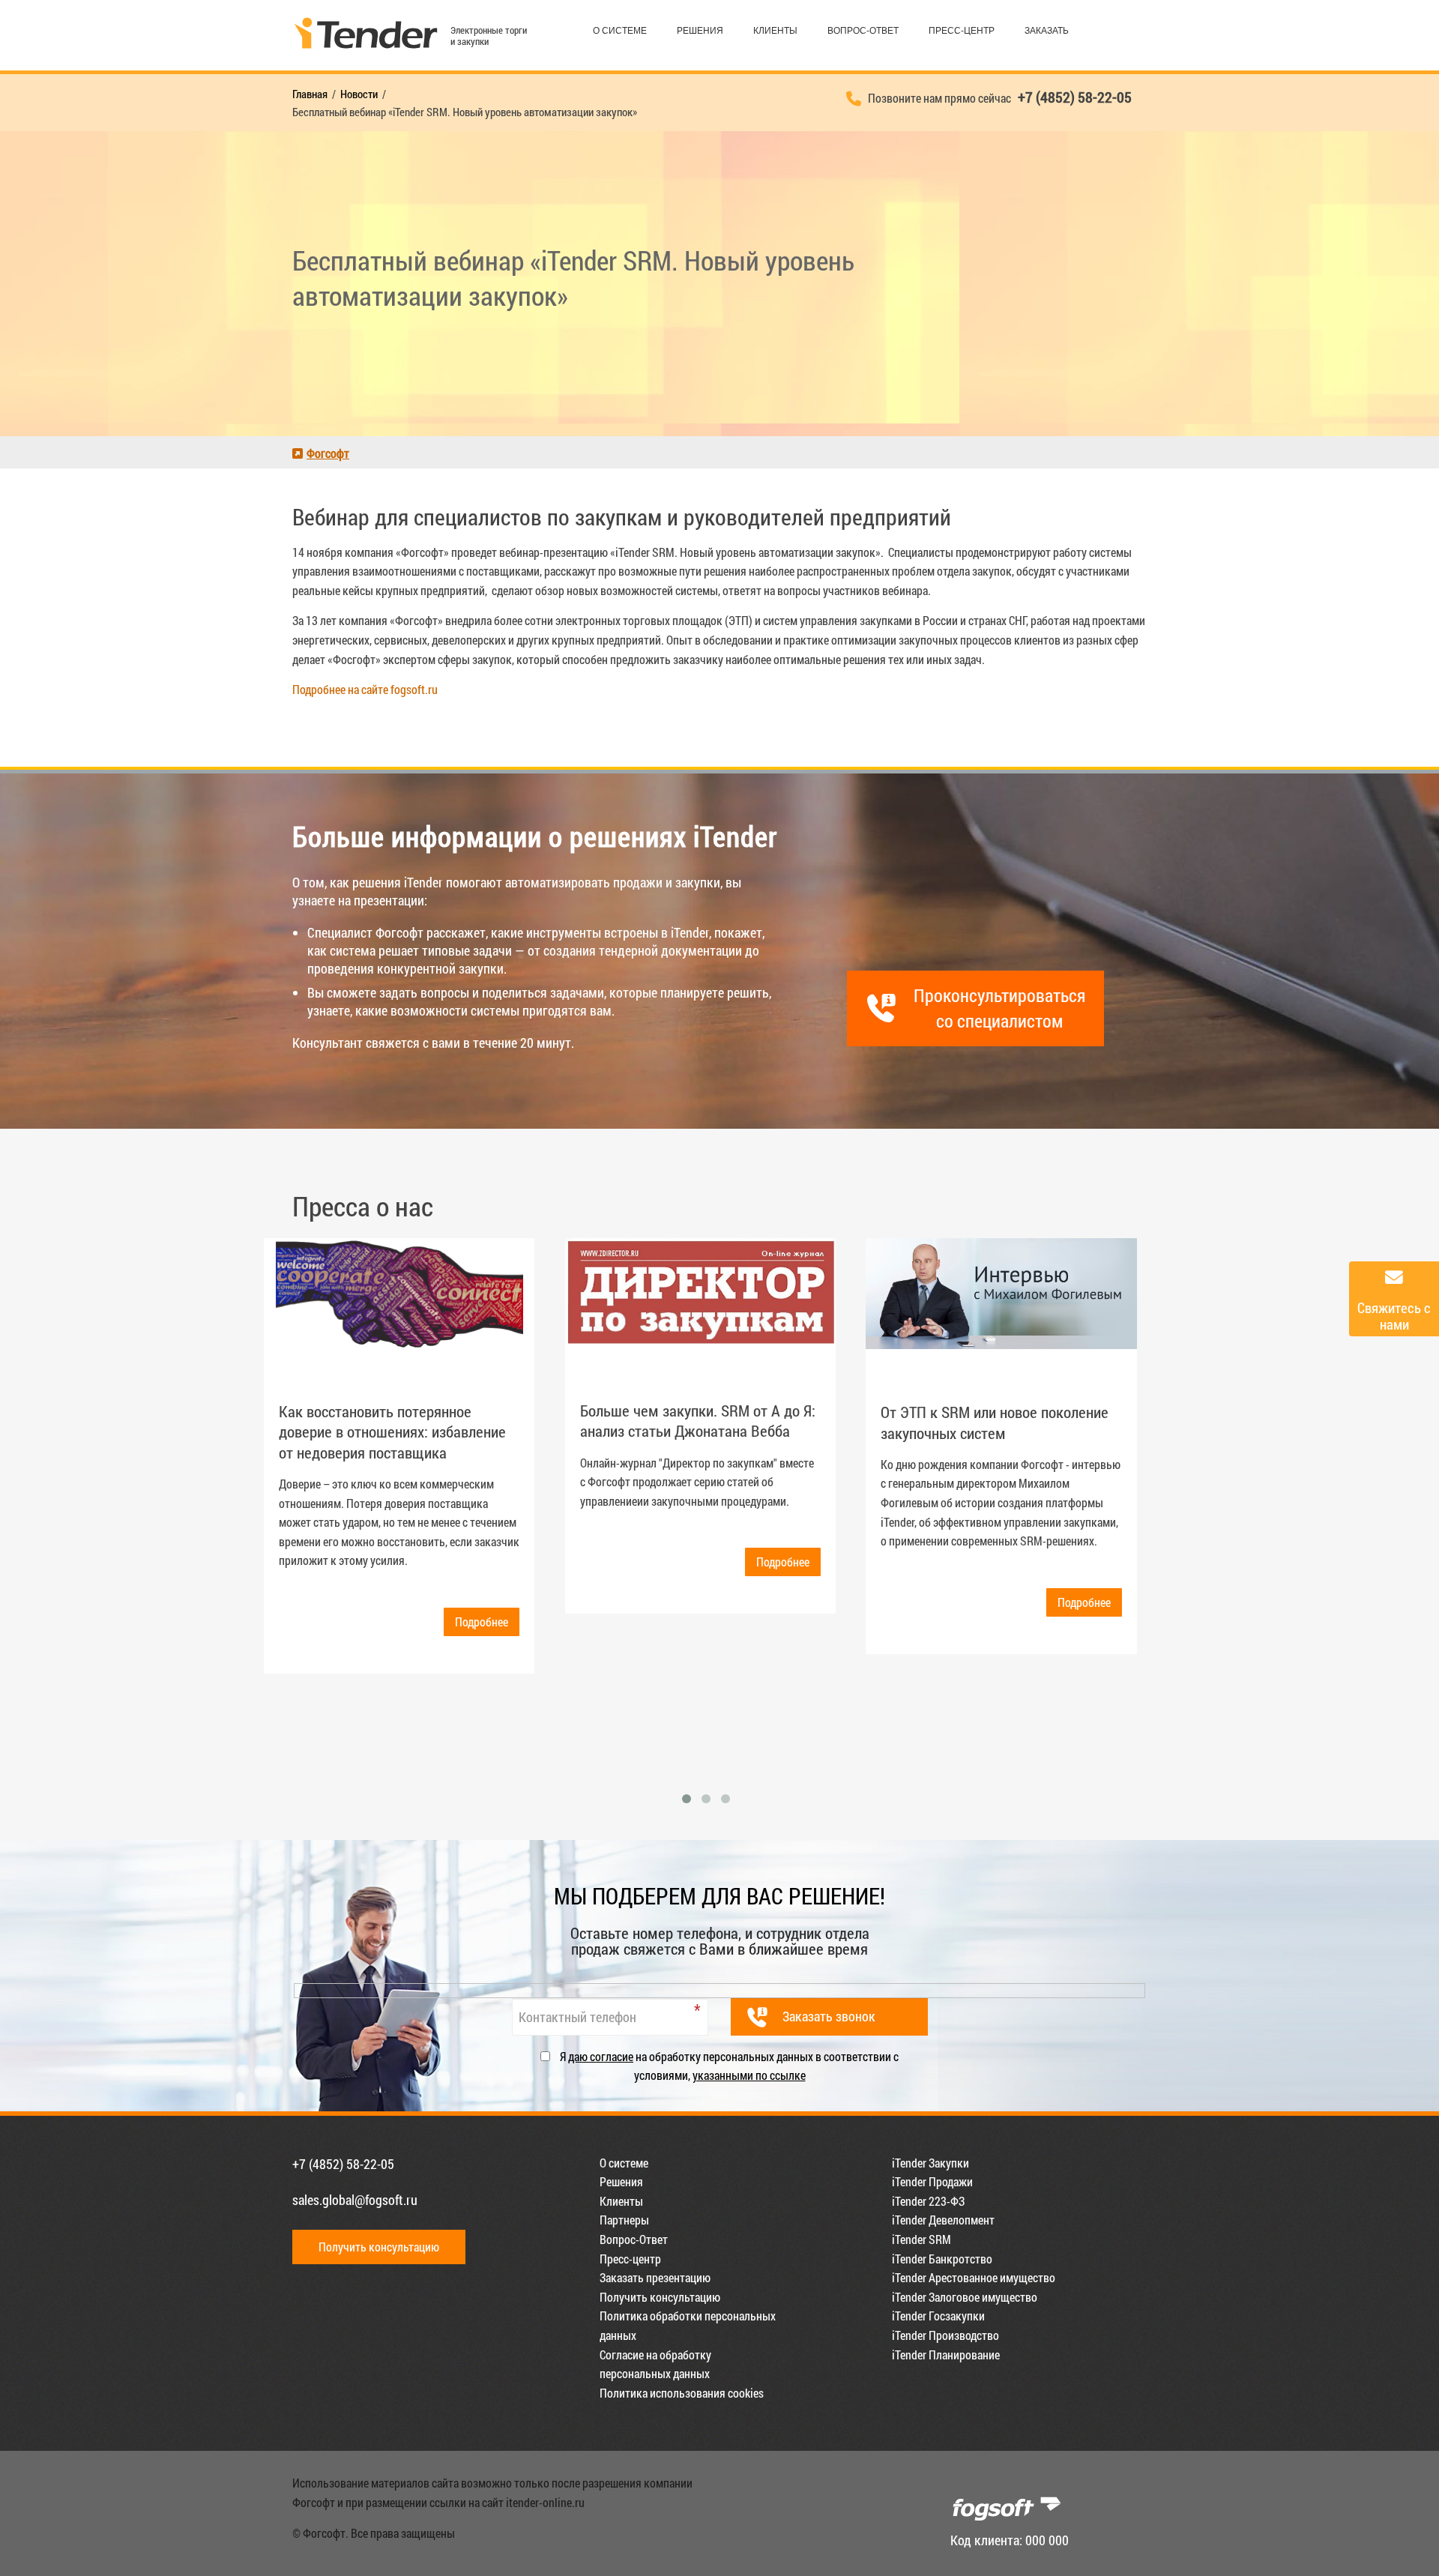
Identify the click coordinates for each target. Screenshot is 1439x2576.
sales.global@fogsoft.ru (355, 2200)
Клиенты (775, 31)
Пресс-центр (962, 31)
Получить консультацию (379, 2247)
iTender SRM (921, 2239)
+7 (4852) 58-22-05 (343, 2164)
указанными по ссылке (749, 2075)
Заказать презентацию (655, 2277)
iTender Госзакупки (938, 2316)
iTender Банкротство (942, 2259)
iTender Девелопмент (943, 2220)
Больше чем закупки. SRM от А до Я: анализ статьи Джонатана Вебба (698, 1421)
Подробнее (482, 1622)
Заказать (1047, 31)
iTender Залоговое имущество (965, 2297)
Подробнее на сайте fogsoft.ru (365, 689)
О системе (620, 31)
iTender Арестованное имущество (974, 2277)
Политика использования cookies (682, 2393)
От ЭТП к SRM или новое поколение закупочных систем (995, 1422)
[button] (687, 1799)
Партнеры (624, 2220)
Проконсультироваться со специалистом (999, 1008)
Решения (700, 31)
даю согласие (601, 2056)
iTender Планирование (946, 2355)
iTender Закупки (930, 2163)
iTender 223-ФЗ (928, 2201)
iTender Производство (945, 2335)
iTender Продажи (932, 2181)
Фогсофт (328, 453)
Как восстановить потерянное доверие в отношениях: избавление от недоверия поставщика (392, 1432)
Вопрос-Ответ (863, 31)
